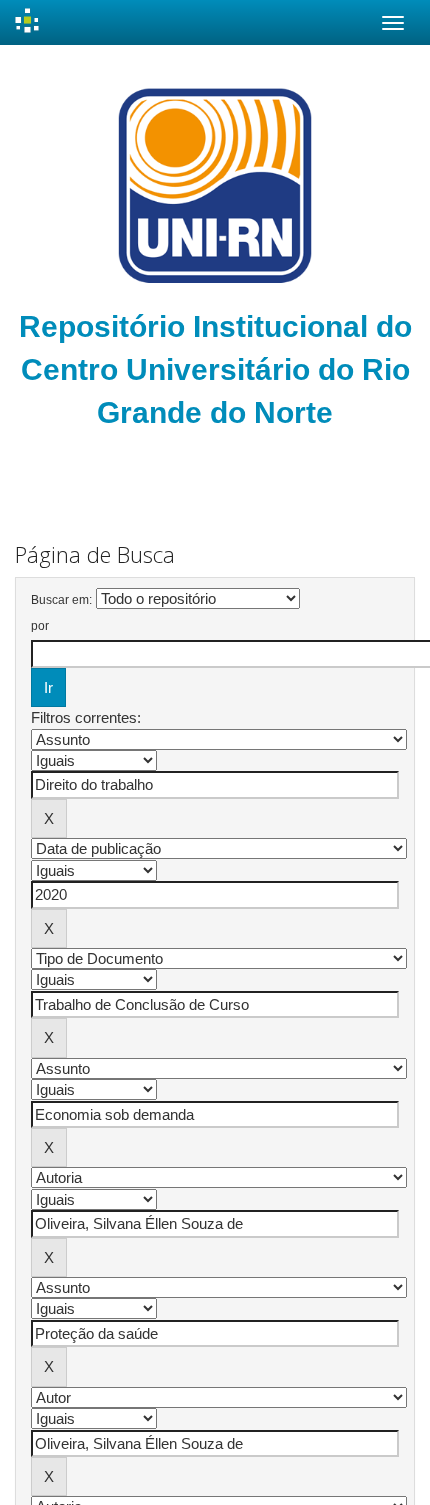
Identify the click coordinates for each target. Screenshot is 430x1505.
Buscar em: (61, 600)
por (40, 626)
